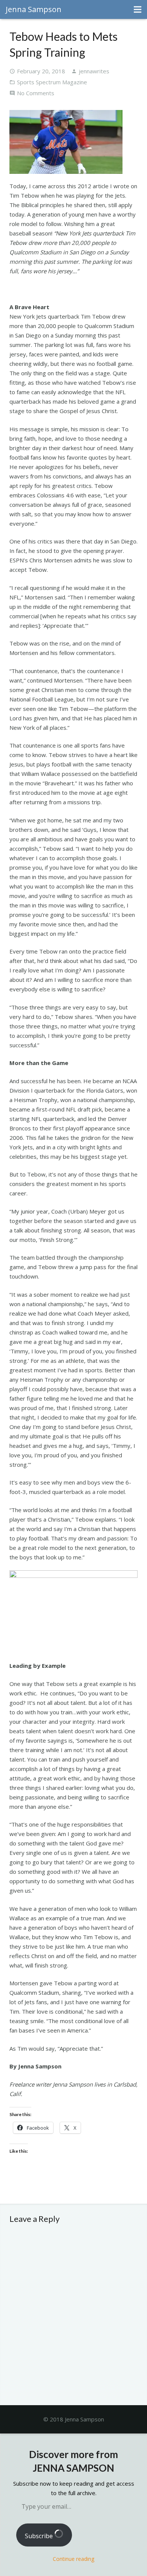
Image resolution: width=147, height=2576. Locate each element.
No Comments (36, 93)
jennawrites (94, 71)
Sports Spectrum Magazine (52, 82)
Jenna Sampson (34, 9)
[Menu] (138, 9)
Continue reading (73, 2559)
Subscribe (40, 2536)
